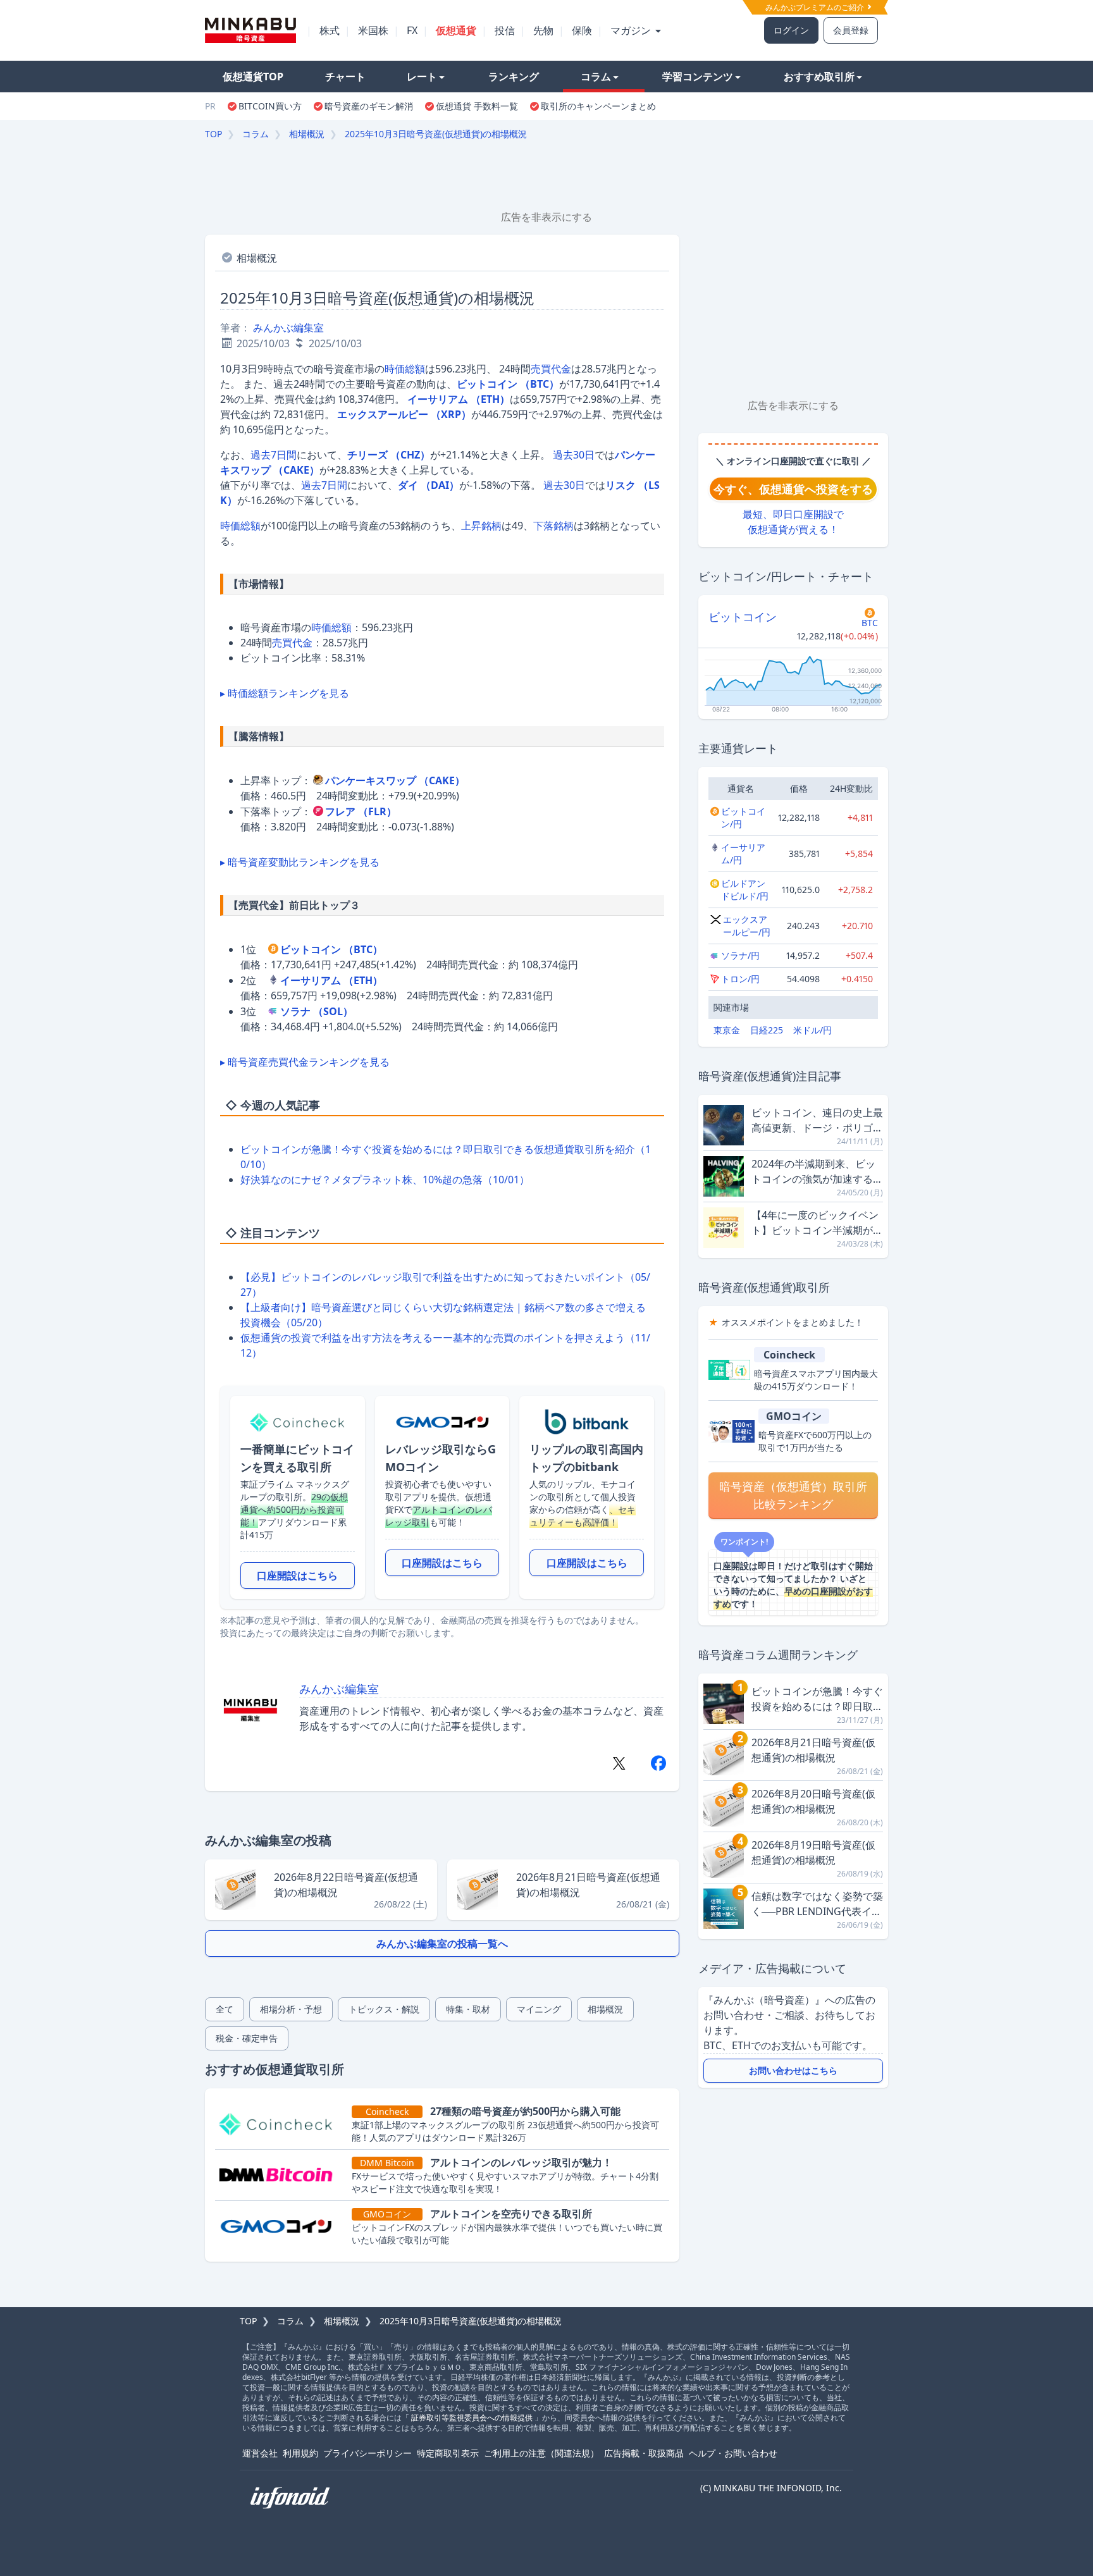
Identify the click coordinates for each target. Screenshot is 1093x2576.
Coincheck (789, 1355)
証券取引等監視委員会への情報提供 (472, 2418)
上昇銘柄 (481, 526)
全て (225, 2009)
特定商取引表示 (448, 2453)
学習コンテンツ (698, 77)
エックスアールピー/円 (747, 926)
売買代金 (551, 369)
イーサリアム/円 (743, 854)
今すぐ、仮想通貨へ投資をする (793, 489)
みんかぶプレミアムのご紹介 (816, 7)
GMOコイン (794, 1416)
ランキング (514, 77)
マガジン (632, 30)
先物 (543, 30)
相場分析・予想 (291, 2009)
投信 (505, 30)
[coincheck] (281, 2124)
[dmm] (281, 2175)
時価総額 (405, 369)
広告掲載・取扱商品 (644, 2453)
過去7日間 (274, 455)
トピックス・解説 (384, 2009)
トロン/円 (740, 979)
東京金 (727, 1030)
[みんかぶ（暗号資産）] (250, 30)
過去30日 (574, 455)
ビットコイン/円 (743, 817)
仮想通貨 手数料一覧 (477, 106)
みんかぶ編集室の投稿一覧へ (442, 1944)
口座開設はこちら (297, 1575)
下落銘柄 (553, 526)
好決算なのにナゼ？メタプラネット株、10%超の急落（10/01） (385, 1180)
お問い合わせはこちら (793, 2070)
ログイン (791, 30)
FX (412, 30)
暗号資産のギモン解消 (369, 106)
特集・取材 (468, 2009)
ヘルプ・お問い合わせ (733, 2453)
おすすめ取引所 (819, 77)
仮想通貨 (456, 30)
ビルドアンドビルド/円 (745, 890)
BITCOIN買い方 (270, 106)
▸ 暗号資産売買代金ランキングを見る (305, 1062)
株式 (330, 30)
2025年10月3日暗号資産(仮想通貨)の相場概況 (436, 134)
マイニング (539, 2009)
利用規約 (300, 2453)
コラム (596, 77)
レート (422, 77)
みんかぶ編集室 (288, 328)
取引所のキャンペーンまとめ (598, 106)
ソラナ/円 (740, 955)
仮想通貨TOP (253, 77)
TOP (213, 134)
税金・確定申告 (247, 2038)
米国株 (373, 30)
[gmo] (281, 2226)
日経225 (767, 1030)
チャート (345, 77)
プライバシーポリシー (367, 2453)
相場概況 (307, 134)
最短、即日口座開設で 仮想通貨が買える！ (793, 522)
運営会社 (260, 2453)
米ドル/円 (812, 1030)
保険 (582, 30)
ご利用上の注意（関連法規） (541, 2453)
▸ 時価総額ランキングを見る (285, 693)
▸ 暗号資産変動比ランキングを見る (300, 862)
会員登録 (851, 30)
